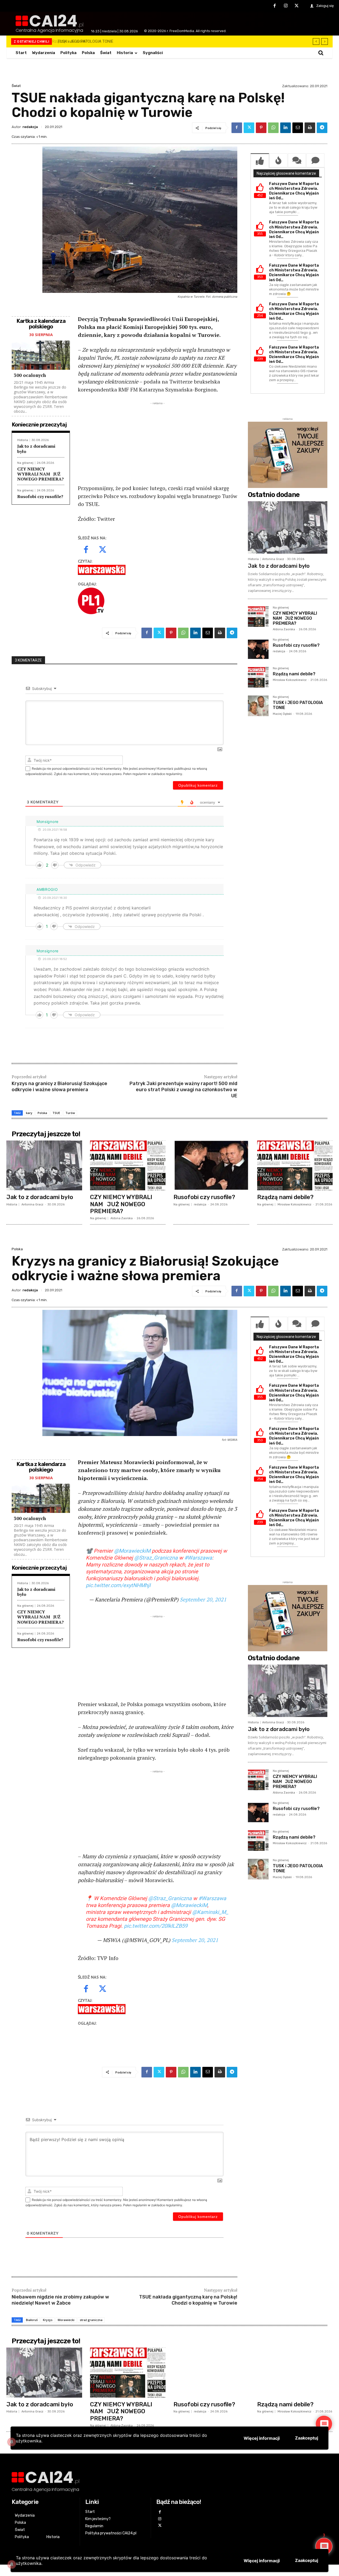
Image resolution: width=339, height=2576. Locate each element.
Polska (42, 1113)
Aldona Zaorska (284, 629)
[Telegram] (322, 128)
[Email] (298, 128)
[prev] (316, 41)
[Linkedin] (286, 128)
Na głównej (25, 463)
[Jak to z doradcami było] (288, 527)
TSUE (56, 1113)
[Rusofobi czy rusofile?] (258, 649)
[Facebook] (275, 6)
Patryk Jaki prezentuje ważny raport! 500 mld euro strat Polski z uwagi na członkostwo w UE (183, 1090)
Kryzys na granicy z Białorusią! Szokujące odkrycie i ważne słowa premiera (59, 1087)
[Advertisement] (158, 443)
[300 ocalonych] (41, 355)
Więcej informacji (262, 2561)
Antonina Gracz (273, 559)
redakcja (30, 127)
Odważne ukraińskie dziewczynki (84, 41)
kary (29, 1113)
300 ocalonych (30, 375)
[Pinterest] (261, 128)
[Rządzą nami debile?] (258, 677)
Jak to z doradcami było (36, 449)
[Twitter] (297, 6)
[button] (321, 53)
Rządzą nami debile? (294, 674)
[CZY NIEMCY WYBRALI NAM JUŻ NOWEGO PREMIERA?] (258, 617)
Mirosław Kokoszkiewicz (290, 680)
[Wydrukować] (310, 128)
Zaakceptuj (307, 2560)
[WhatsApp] (273, 128)
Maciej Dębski (282, 714)
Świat (16, 86)
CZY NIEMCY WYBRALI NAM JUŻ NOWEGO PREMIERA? (41, 474)
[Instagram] (286, 6)
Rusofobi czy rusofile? (40, 496)
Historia (23, 440)
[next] (325, 41)
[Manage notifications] (12, 2564)
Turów (70, 1113)
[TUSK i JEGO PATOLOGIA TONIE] (258, 706)
